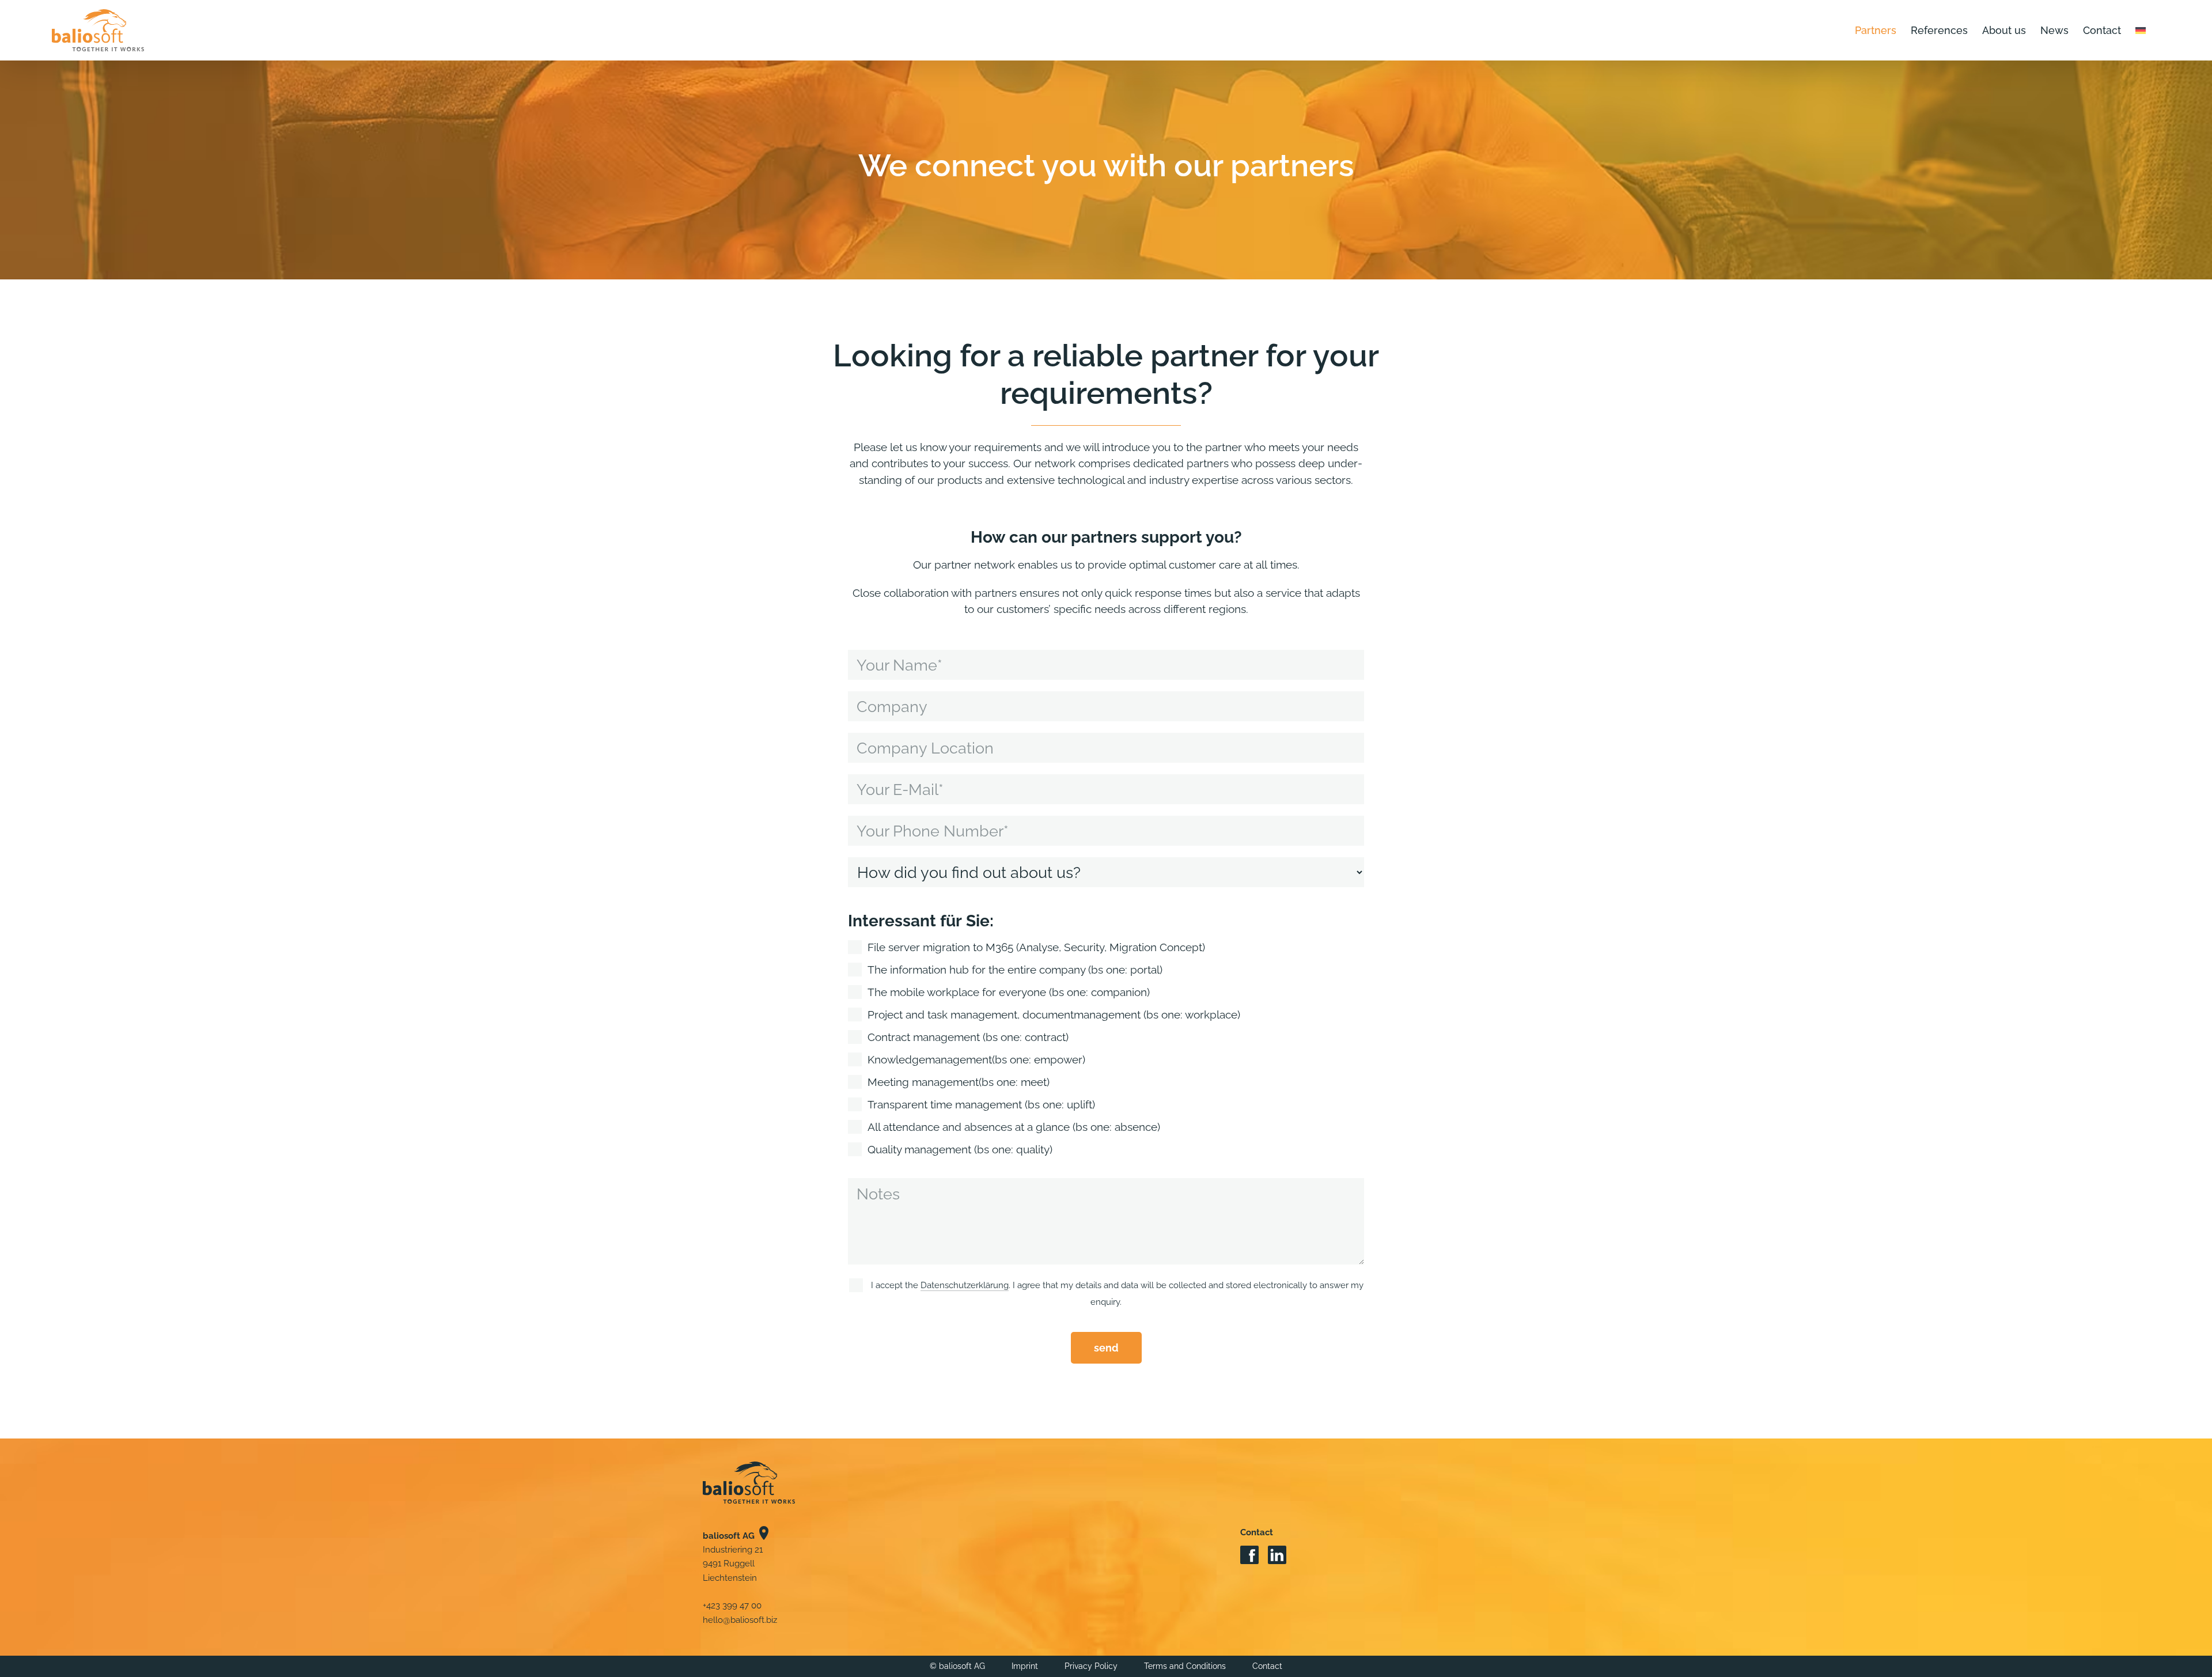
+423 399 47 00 (732, 1606)
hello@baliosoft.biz (740, 1620)
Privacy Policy (1091, 1666)
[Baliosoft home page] (749, 1483)
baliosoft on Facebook (1249, 1556)
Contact (1267, 1666)
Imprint (1025, 1666)
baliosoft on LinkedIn (1277, 1556)
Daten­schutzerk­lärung (965, 1285)
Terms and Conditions (1185, 1666)
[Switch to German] (2141, 30)
